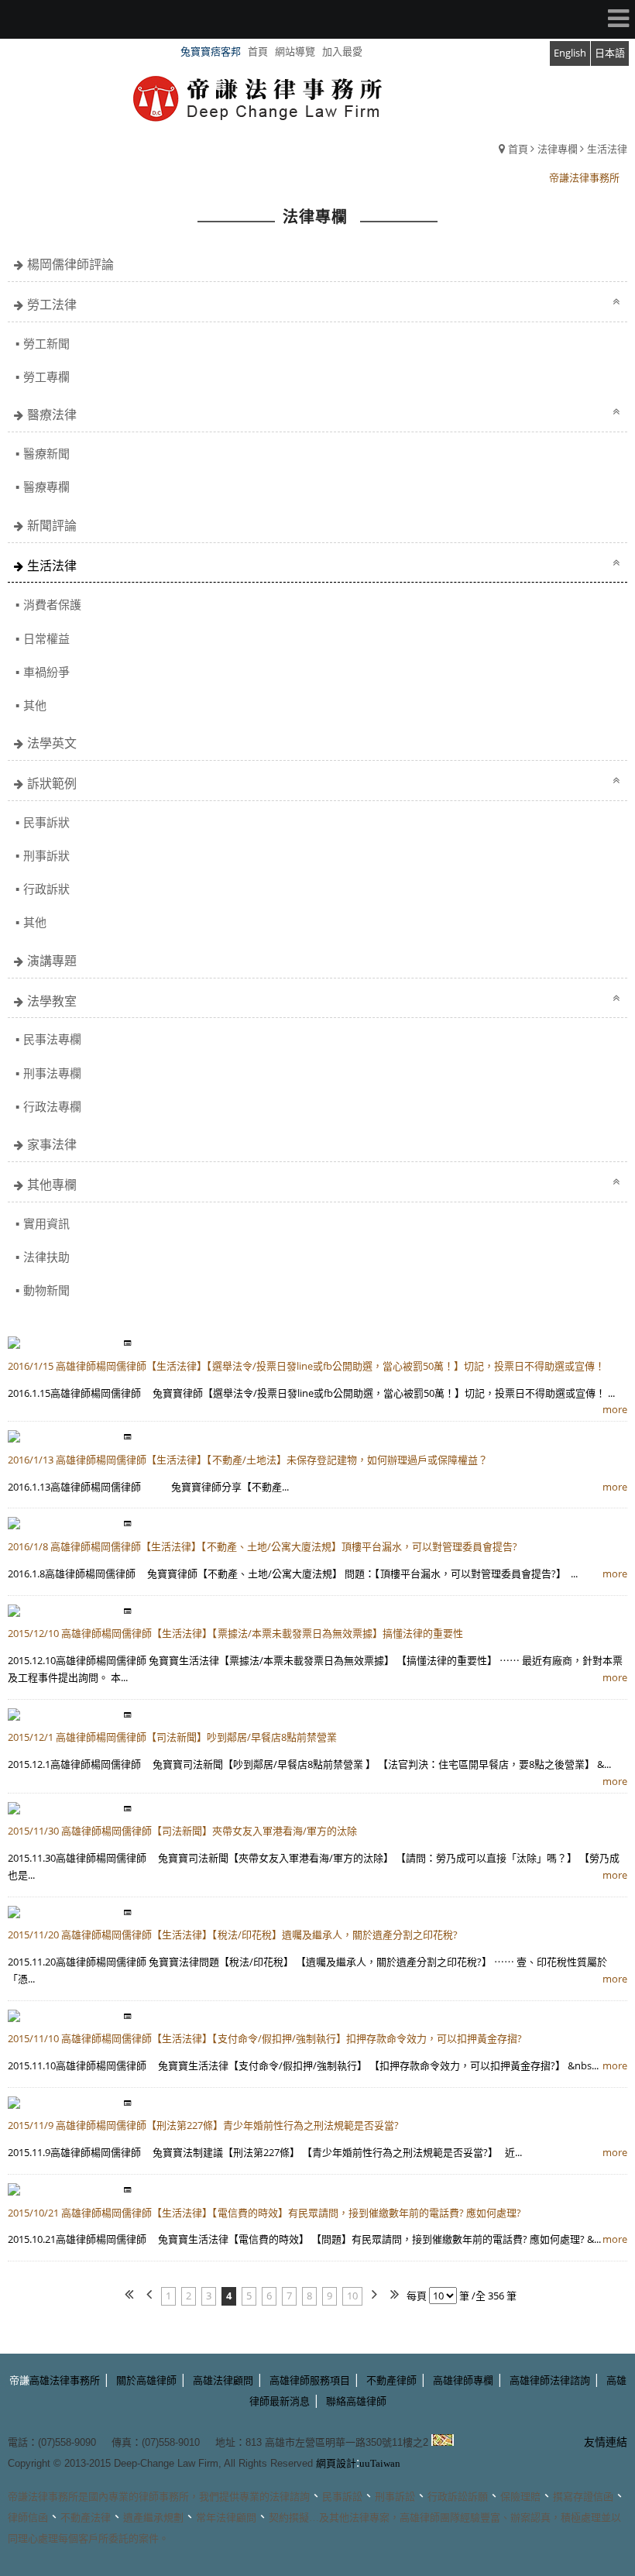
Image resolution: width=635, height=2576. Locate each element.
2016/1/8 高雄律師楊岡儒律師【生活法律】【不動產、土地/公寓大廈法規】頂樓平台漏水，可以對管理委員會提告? (263, 1546)
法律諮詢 (290, 2497)
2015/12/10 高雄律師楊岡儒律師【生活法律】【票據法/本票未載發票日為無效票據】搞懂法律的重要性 (235, 1633)
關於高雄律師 (146, 2380)
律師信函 (28, 2518)
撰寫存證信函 (583, 2497)
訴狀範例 (52, 783)
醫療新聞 (46, 453)
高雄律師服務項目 (310, 2380)
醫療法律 (52, 414)
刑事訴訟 (395, 2497)
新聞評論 (52, 525)
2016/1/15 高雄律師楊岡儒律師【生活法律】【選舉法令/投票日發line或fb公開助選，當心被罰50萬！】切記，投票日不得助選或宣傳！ (306, 1366)
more (615, 1409)
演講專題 (52, 961)
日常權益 (46, 638)
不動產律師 (391, 2380)
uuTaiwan (380, 2463)
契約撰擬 (289, 2518)
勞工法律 (52, 304)
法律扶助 (46, 1257)
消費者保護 (52, 604)
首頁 (518, 149)
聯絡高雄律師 (356, 2401)
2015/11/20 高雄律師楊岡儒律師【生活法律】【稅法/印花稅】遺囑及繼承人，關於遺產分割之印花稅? (233, 1935)
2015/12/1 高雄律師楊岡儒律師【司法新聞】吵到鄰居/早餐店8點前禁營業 (172, 1737)
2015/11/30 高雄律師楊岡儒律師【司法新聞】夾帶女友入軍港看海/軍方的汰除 (182, 1831)
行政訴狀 (46, 889)
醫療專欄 (46, 487)
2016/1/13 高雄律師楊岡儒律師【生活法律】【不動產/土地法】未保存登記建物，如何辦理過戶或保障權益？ (248, 1460)
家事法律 (52, 1144)
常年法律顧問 (226, 2518)
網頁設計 (336, 2463)
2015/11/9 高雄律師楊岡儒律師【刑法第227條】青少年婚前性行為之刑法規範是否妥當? (203, 2125)
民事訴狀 (46, 822)
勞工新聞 (46, 343)
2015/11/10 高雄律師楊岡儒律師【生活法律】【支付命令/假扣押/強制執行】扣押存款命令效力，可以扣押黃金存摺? (265, 2038)
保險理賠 (520, 2497)
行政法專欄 (52, 1106)
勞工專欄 (46, 377)
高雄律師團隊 (430, 2518)
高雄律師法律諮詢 (550, 2380)
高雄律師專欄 (463, 2380)
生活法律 (607, 149)
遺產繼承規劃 (153, 2518)
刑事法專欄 (52, 1073)
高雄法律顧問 (223, 2380)
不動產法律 (86, 2518)
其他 (35, 705)
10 (352, 2296)
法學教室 (52, 1001)
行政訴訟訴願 (458, 2497)
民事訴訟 (342, 2497)
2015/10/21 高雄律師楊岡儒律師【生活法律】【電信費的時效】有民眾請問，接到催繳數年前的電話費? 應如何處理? (264, 2213)
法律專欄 (558, 149)
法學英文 (52, 743)
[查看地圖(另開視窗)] (443, 2442)
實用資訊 (46, 1223)
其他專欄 (52, 1185)
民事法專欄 (52, 1039)
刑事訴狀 (46, 855)
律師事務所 (164, 2497)
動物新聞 (46, 1290)
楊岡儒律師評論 (70, 264)
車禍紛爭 (46, 672)
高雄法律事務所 (65, 2380)
